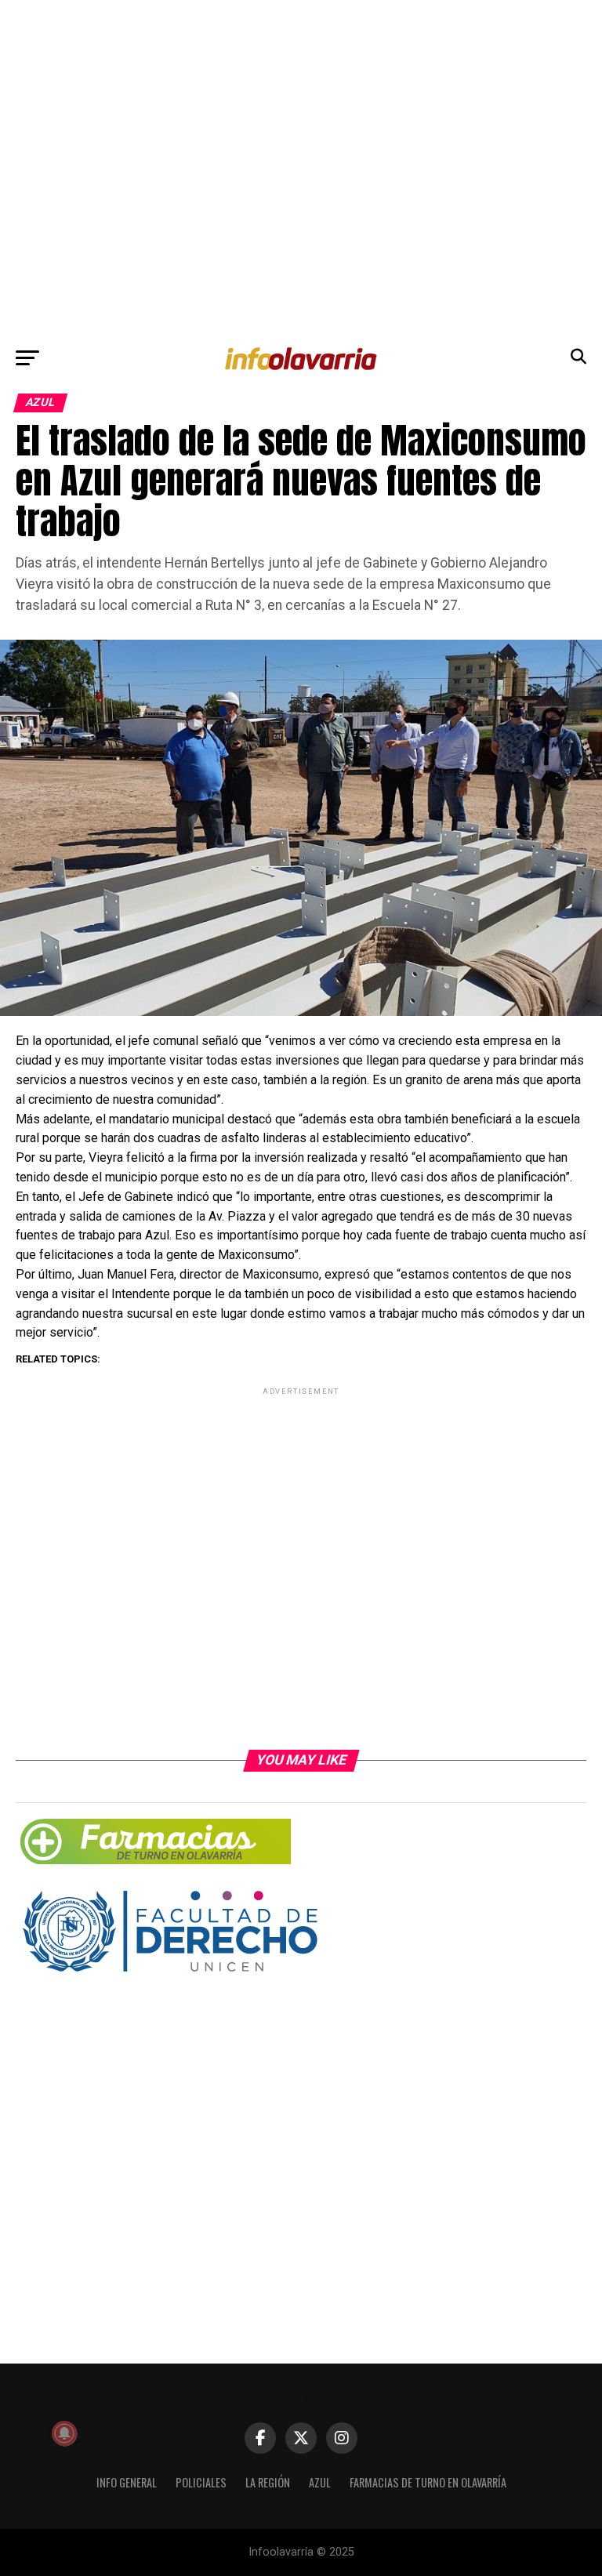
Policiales (201, 2482)
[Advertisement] (301, 169)
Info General (127, 2482)
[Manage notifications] (64, 2433)
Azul (320, 2482)
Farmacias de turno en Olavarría (428, 2482)
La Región (268, 2482)
